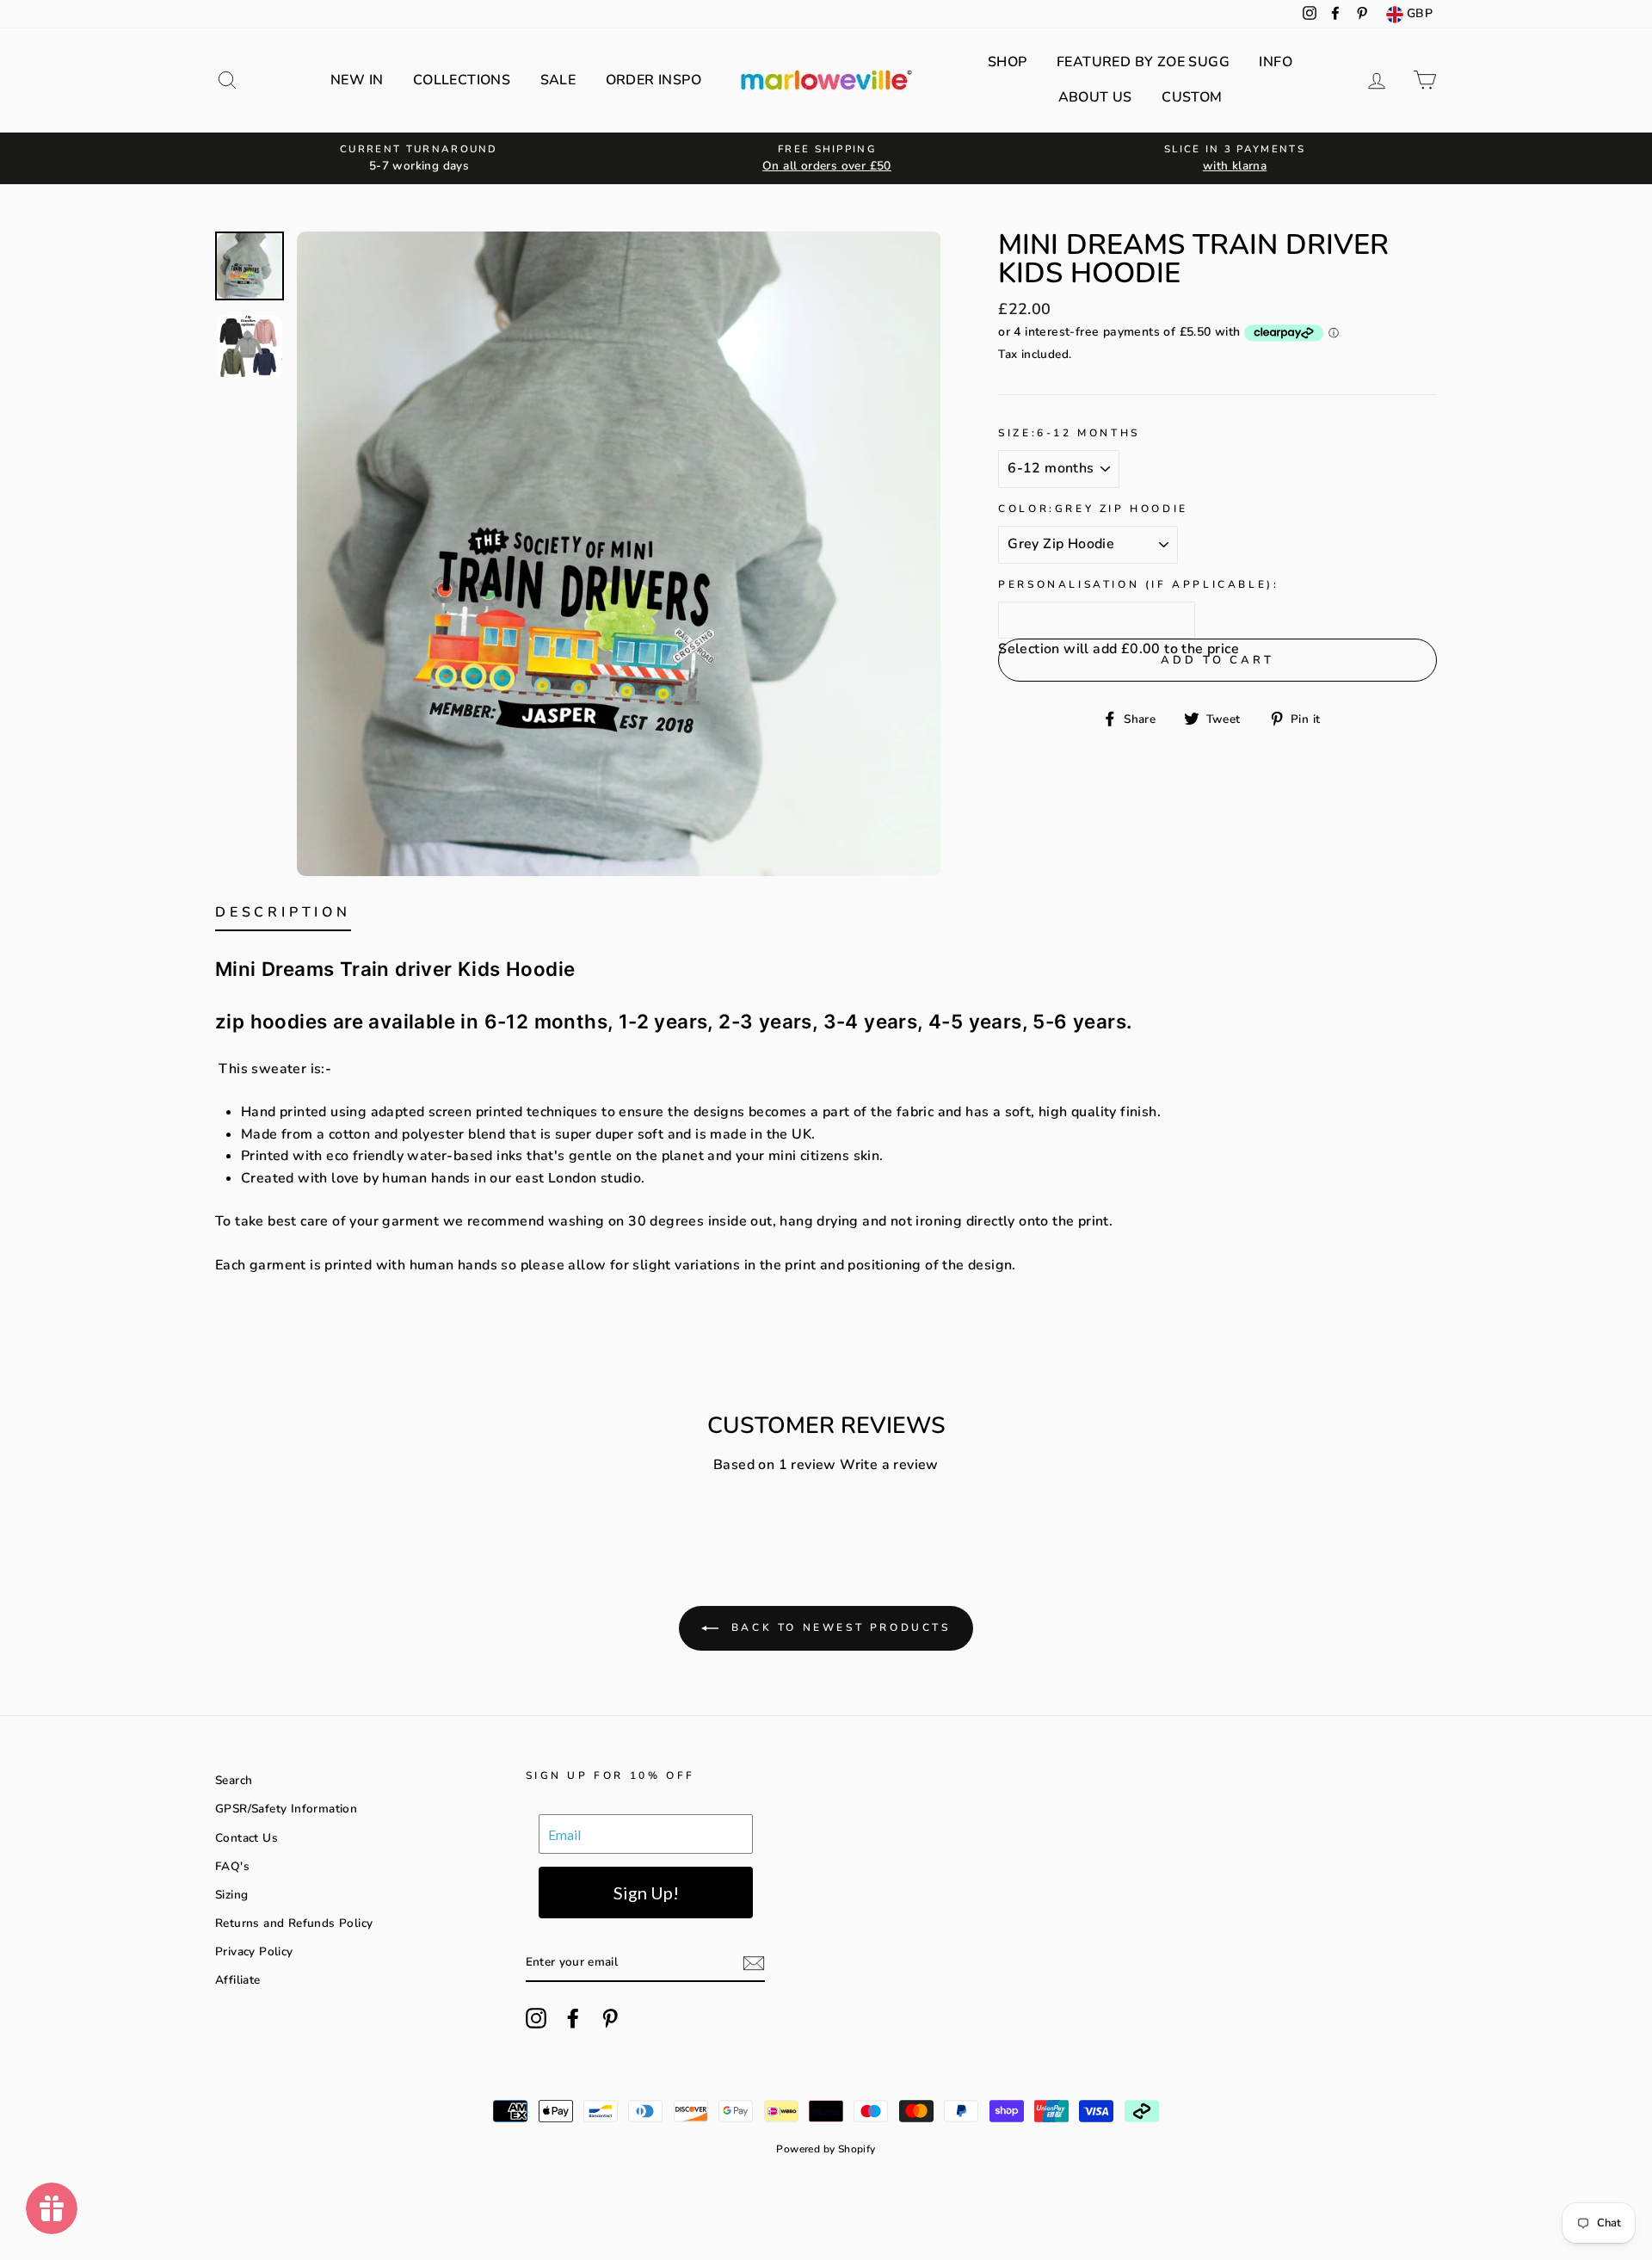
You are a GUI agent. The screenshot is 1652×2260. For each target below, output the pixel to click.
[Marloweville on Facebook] (573, 2018)
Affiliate (238, 1980)
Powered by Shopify (826, 2149)
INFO (1276, 62)
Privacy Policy (254, 1951)
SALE (558, 80)
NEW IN (357, 80)
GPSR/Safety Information (286, 1809)
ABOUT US (1095, 97)
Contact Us (247, 1838)
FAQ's (232, 1866)
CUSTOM (1192, 97)
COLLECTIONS (462, 80)
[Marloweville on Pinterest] (610, 2018)
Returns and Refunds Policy (294, 1923)
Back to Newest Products (838, 1627)
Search (234, 1780)
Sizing (231, 1895)
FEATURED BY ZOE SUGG (1143, 62)
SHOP (1008, 62)
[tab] (283, 917)
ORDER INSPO (653, 80)
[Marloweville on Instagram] (536, 2018)
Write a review (889, 1465)
